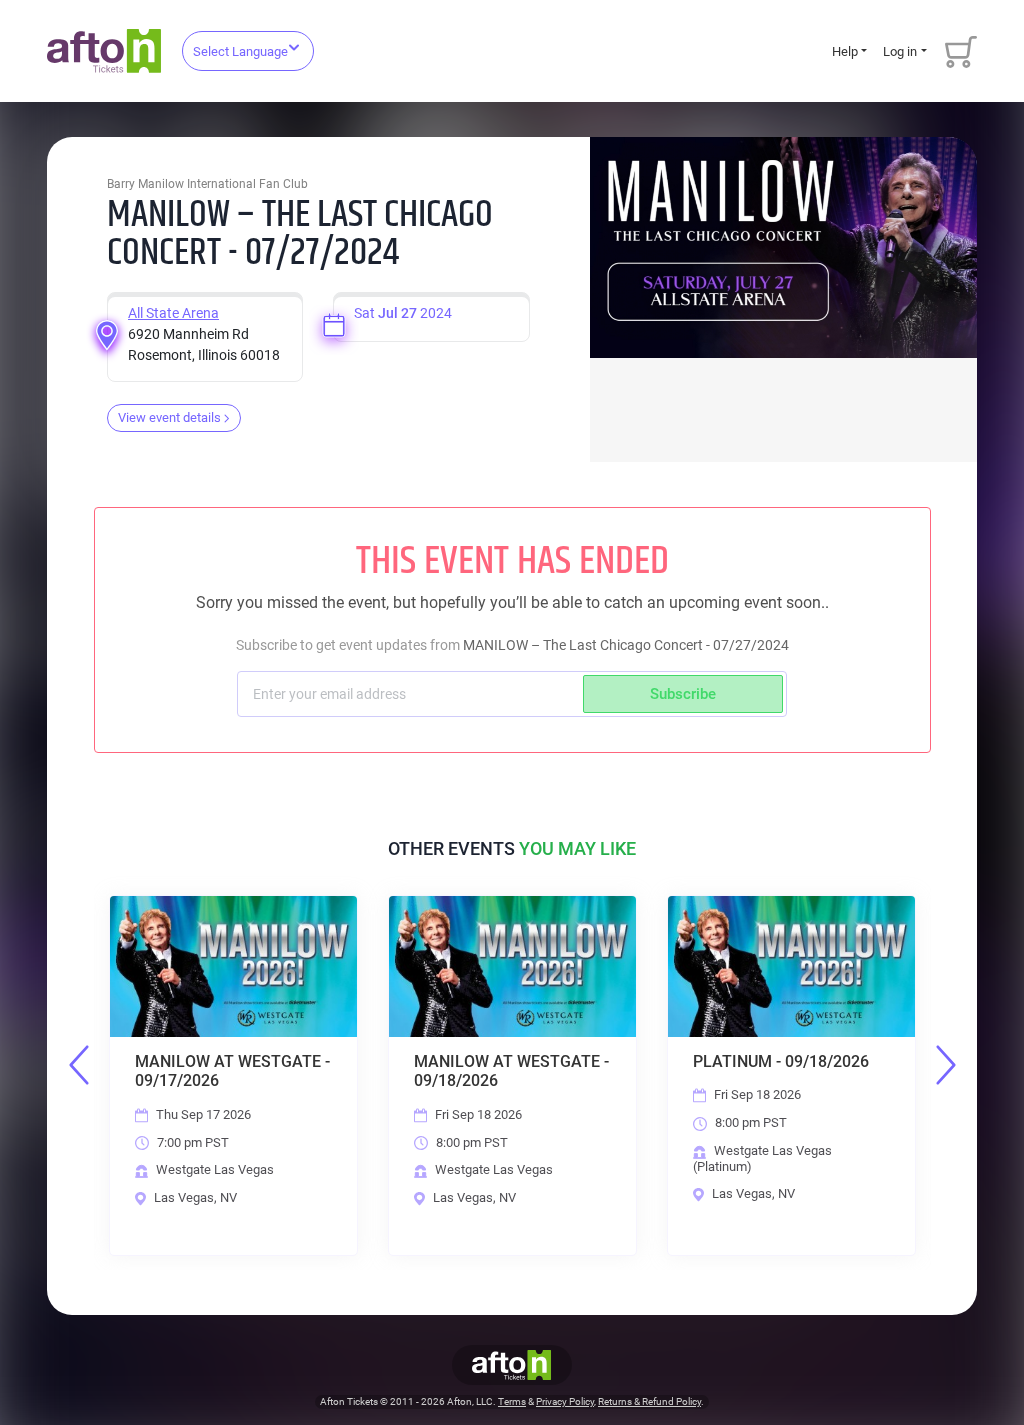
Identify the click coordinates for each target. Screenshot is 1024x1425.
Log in (900, 51)
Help (845, 51)
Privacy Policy (565, 1401)
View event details (169, 417)
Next (946, 1065)
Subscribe (683, 694)
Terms (512, 1401)
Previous (79, 1065)
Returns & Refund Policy (649, 1401)
